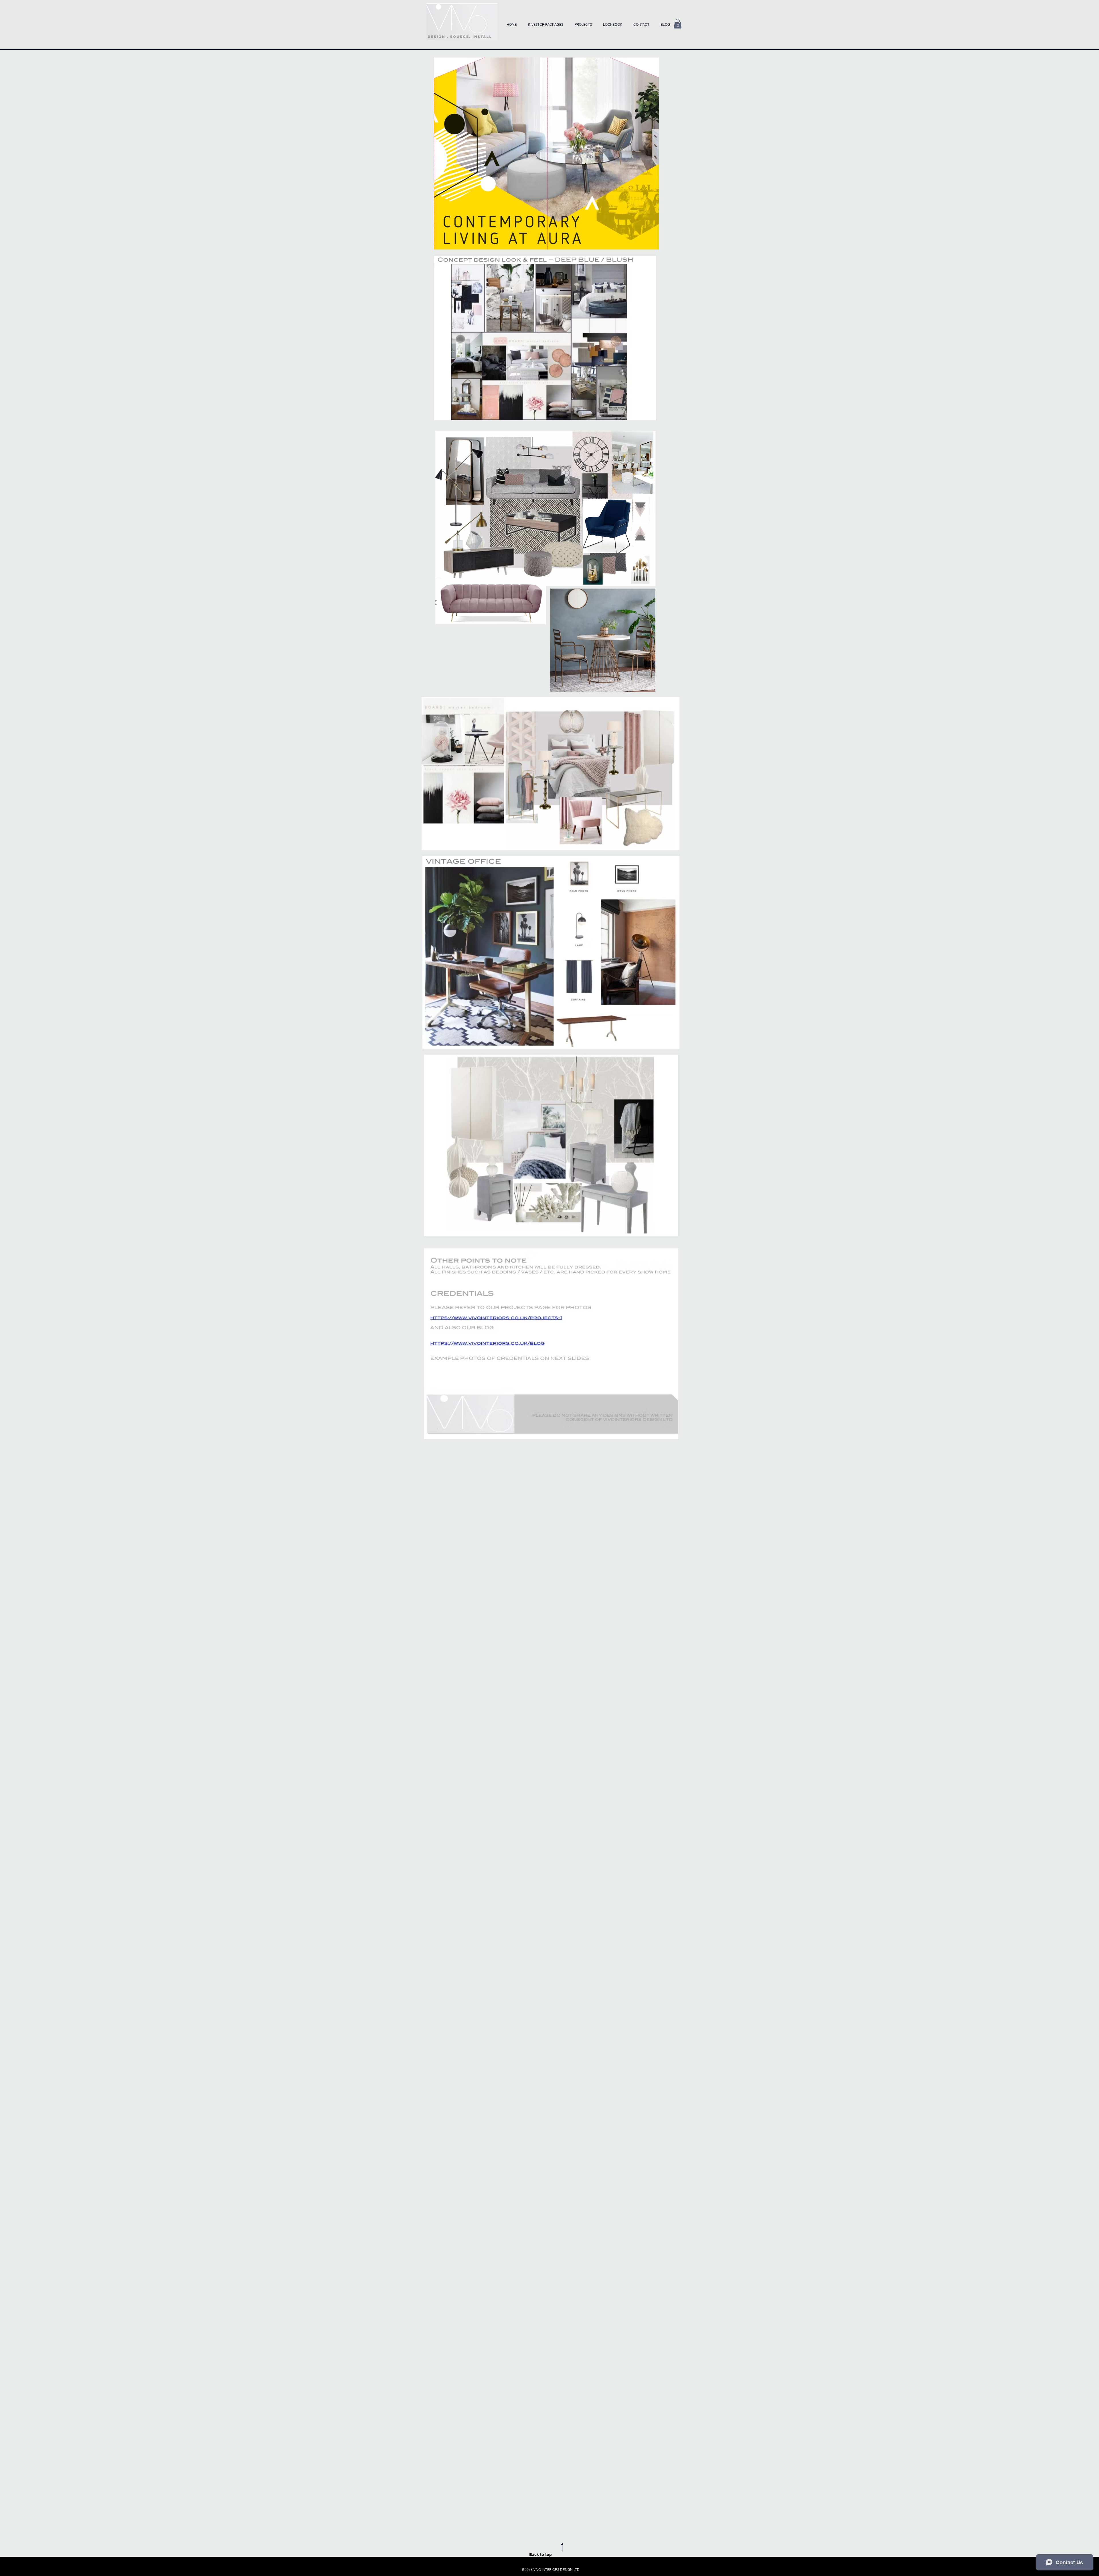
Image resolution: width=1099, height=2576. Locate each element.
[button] (678, 24)
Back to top (540, 2555)
